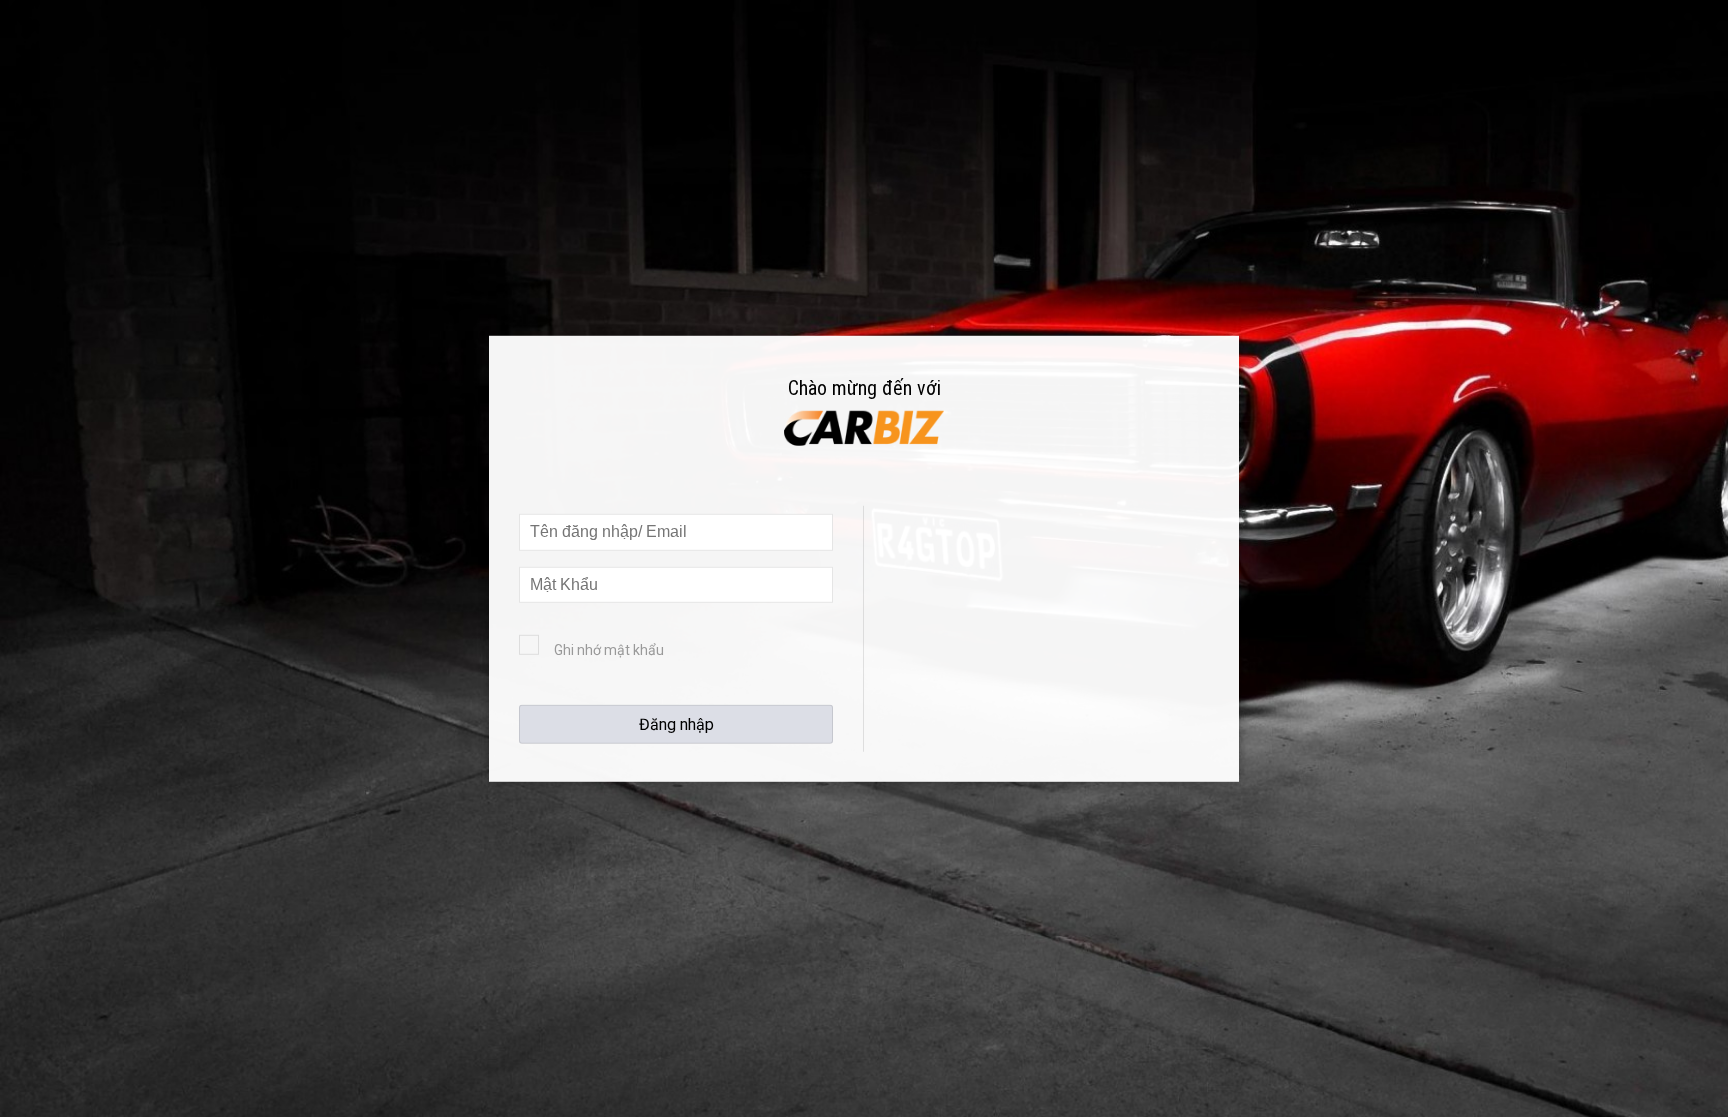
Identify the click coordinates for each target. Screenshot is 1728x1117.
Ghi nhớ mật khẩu (609, 650)
